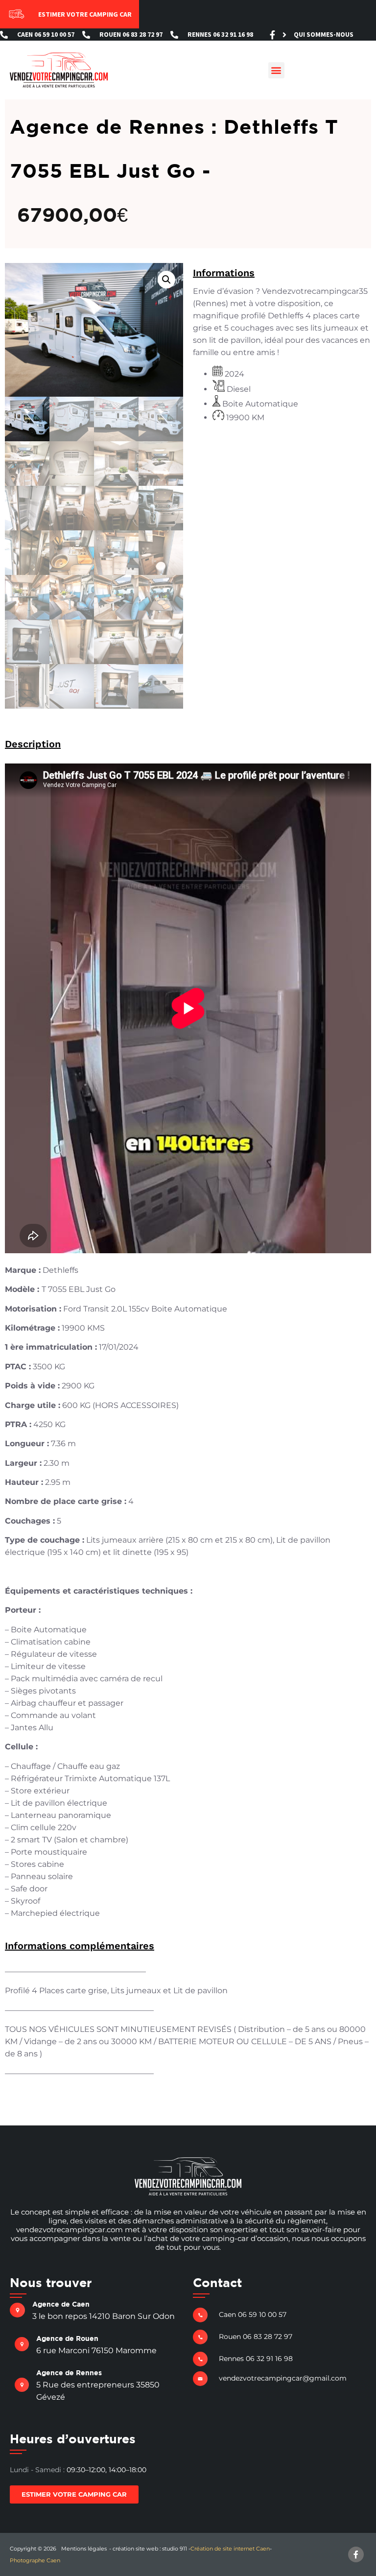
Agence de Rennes (69, 2373)
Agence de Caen (61, 2304)
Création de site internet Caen (230, 2549)
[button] (276, 70)
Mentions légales (84, 2549)
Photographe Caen (35, 2560)
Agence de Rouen (67, 2338)
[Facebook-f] (272, 35)
